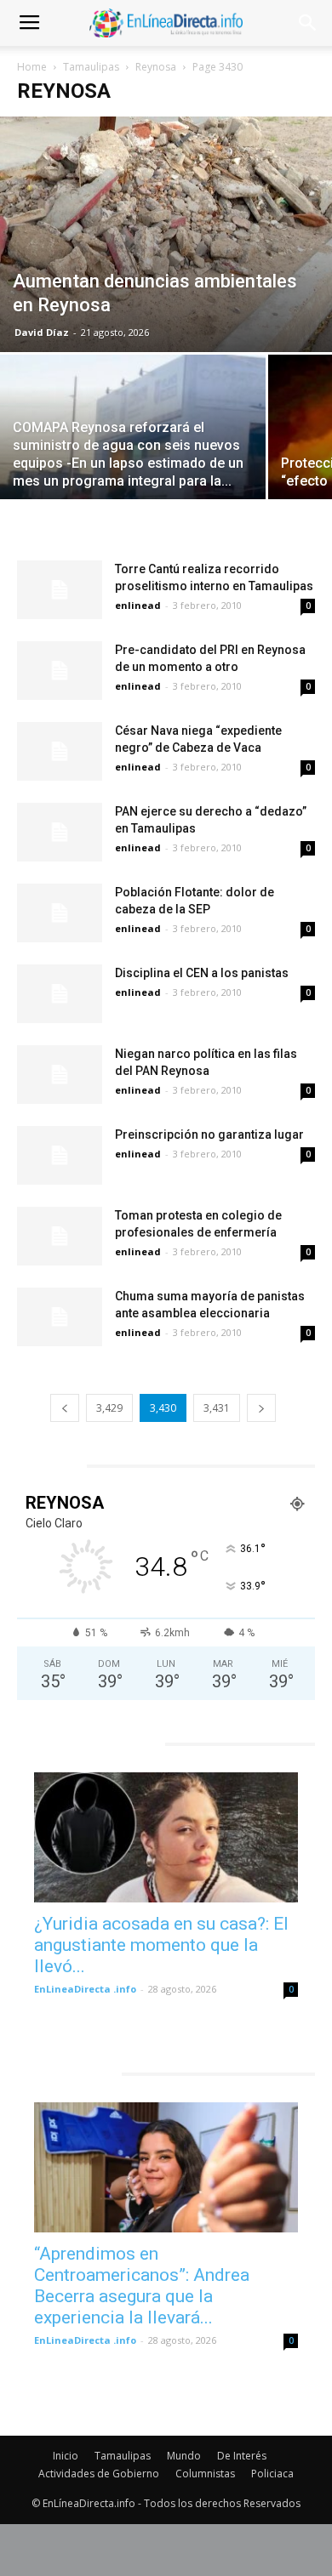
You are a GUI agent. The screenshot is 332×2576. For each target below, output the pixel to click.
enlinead (138, 605)
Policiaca (272, 2474)
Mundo (184, 2456)
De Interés (242, 2456)
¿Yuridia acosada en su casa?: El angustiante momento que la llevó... (161, 1945)
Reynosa (156, 67)
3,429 (109, 1408)
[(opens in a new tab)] (166, 1837)
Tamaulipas (91, 67)
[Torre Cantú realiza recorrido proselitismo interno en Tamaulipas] (60, 590)
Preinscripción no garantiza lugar (209, 1134)
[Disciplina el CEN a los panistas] (60, 994)
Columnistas (205, 2474)
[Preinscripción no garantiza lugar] (60, 1155)
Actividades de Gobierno (99, 2474)
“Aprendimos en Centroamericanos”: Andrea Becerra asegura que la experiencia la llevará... (142, 2286)
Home (32, 67)
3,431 (217, 1408)
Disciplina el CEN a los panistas (202, 973)
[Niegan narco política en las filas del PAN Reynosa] (60, 1075)
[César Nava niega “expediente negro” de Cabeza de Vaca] (60, 751)
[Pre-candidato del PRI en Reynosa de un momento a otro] (60, 671)
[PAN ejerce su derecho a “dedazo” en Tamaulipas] (60, 832)
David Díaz (42, 332)
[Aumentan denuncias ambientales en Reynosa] (166, 234)
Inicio (66, 2456)
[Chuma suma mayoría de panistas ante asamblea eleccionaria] (60, 1317)
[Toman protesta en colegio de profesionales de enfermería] (60, 1236)
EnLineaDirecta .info (85, 1989)
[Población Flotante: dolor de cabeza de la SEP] (60, 913)
